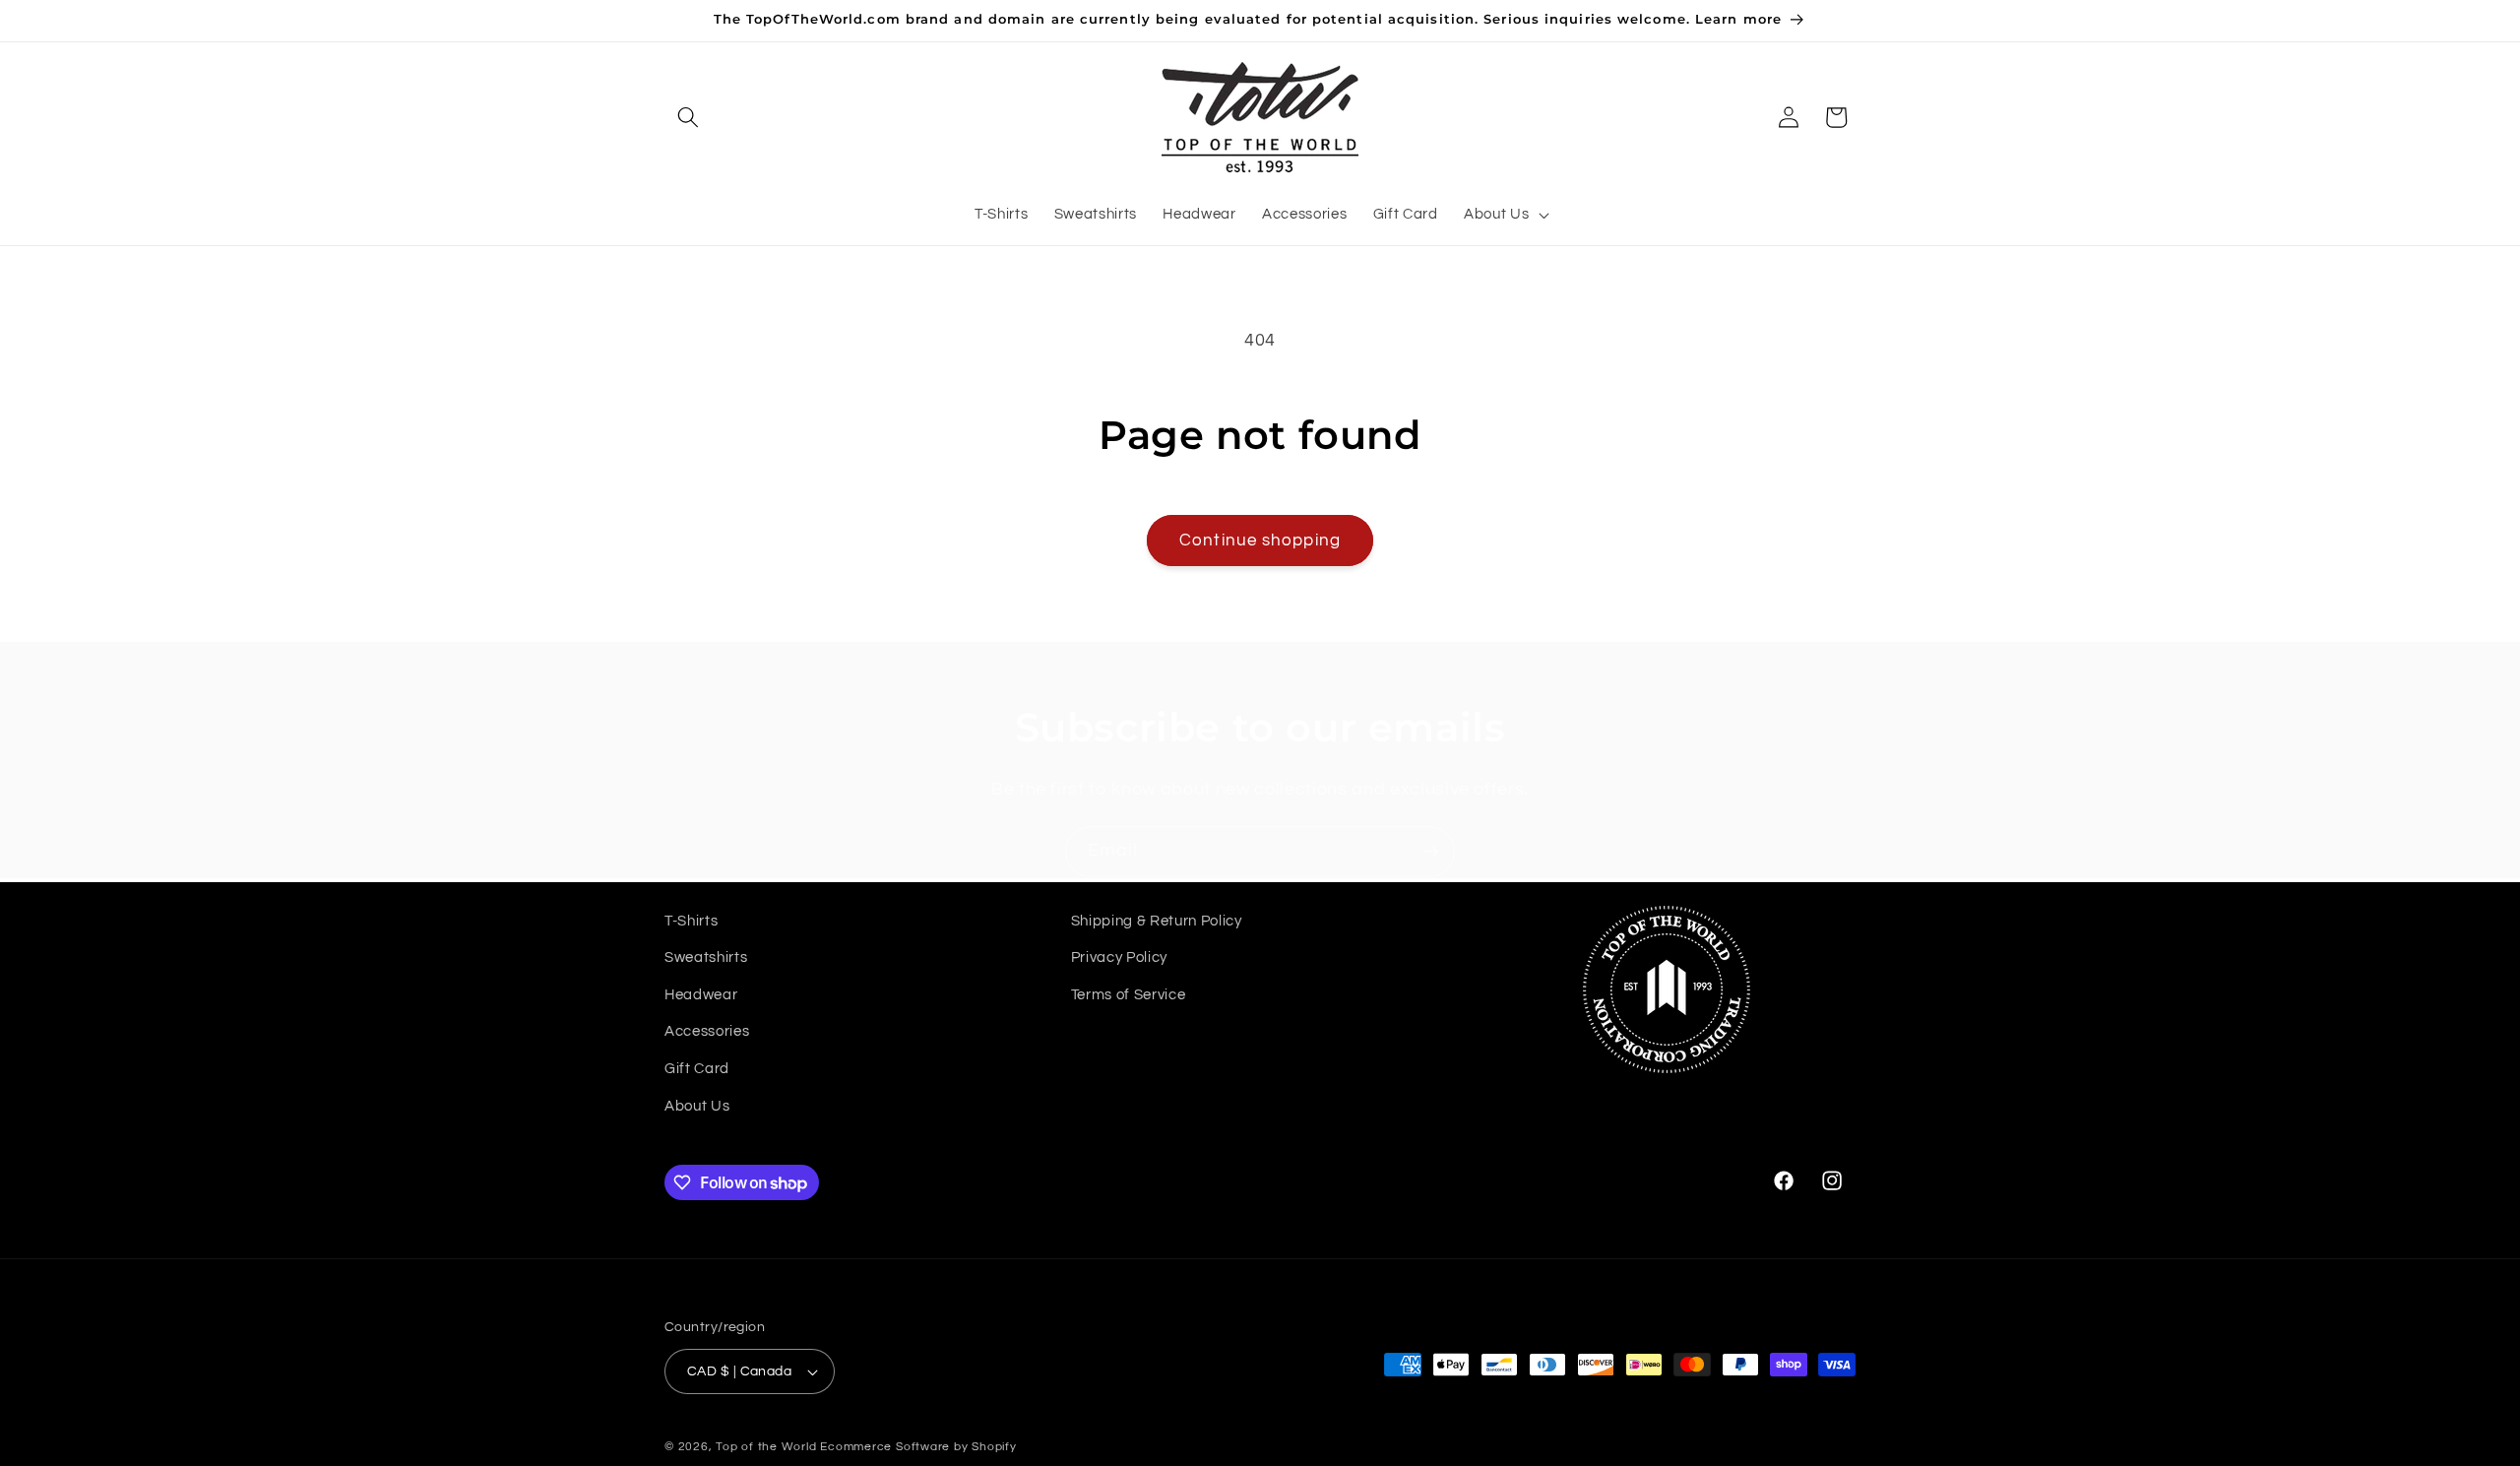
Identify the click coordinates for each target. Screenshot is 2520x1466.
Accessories (707, 1032)
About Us (697, 1106)
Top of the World (766, 1447)
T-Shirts (691, 921)
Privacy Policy (1119, 957)
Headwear (701, 994)
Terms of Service (1129, 994)
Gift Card (697, 1068)
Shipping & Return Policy (1157, 921)
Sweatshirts (706, 957)
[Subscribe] (1430, 852)
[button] (688, 117)
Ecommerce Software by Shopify (918, 1447)
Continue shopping (1260, 540)
